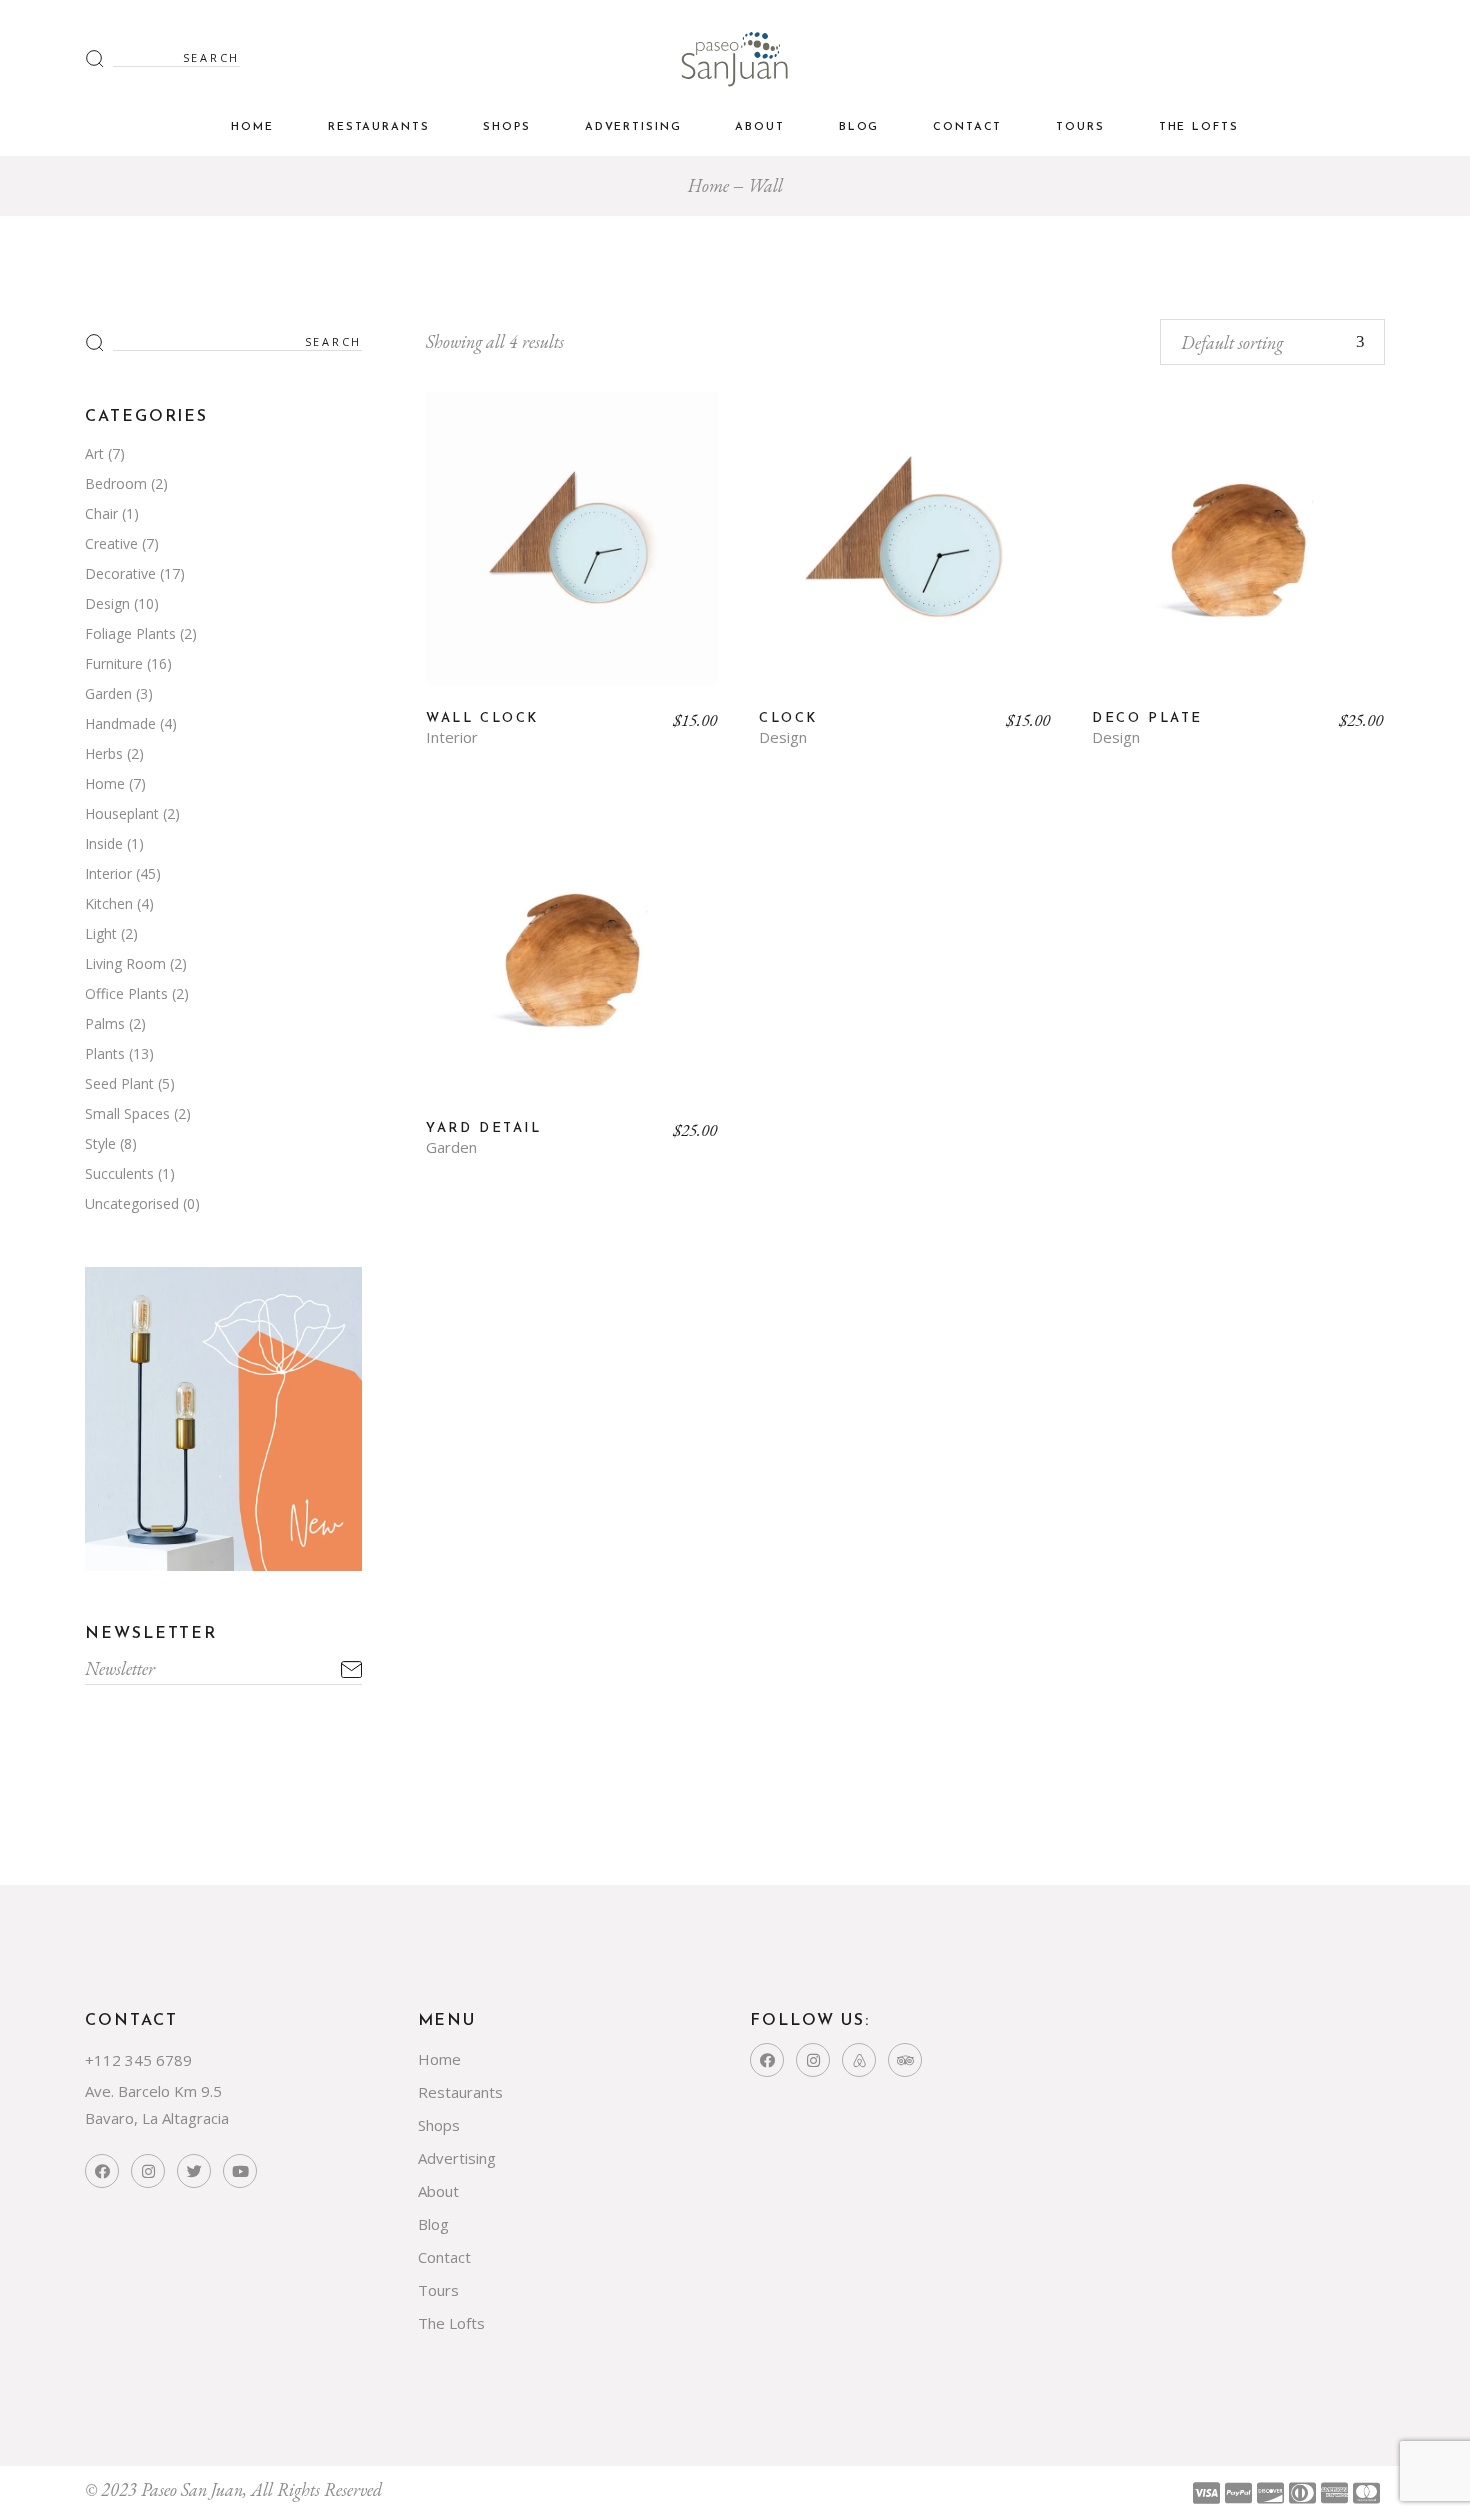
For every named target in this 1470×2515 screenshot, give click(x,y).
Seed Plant (119, 1083)
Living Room (125, 963)
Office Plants (126, 993)
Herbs (104, 753)
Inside (104, 843)
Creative (111, 543)
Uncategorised (132, 1203)
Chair (101, 513)
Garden (451, 1147)
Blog (433, 2224)
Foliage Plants (130, 633)
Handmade (120, 723)
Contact (444, 2257)
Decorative (120, 573)
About (438, 2191)
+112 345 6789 (138, 2060)
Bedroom (116, 483)
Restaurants (460, 2092)
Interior (452, 737)
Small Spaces (127, 1113)
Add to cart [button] (572, 554)
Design (783, 737)
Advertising (457, 2158)
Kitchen (109, 903)
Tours (438, 2290)
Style (100, 1143)
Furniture (114, 663)
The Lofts (451, 2323)
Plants (105, 1053)
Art (94, 453)
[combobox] (1272, 342)
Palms (105, 1023)
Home (105, 783)
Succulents (119, 1173)
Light (101, 933)
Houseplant (122, 813)
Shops (439, 2125)
